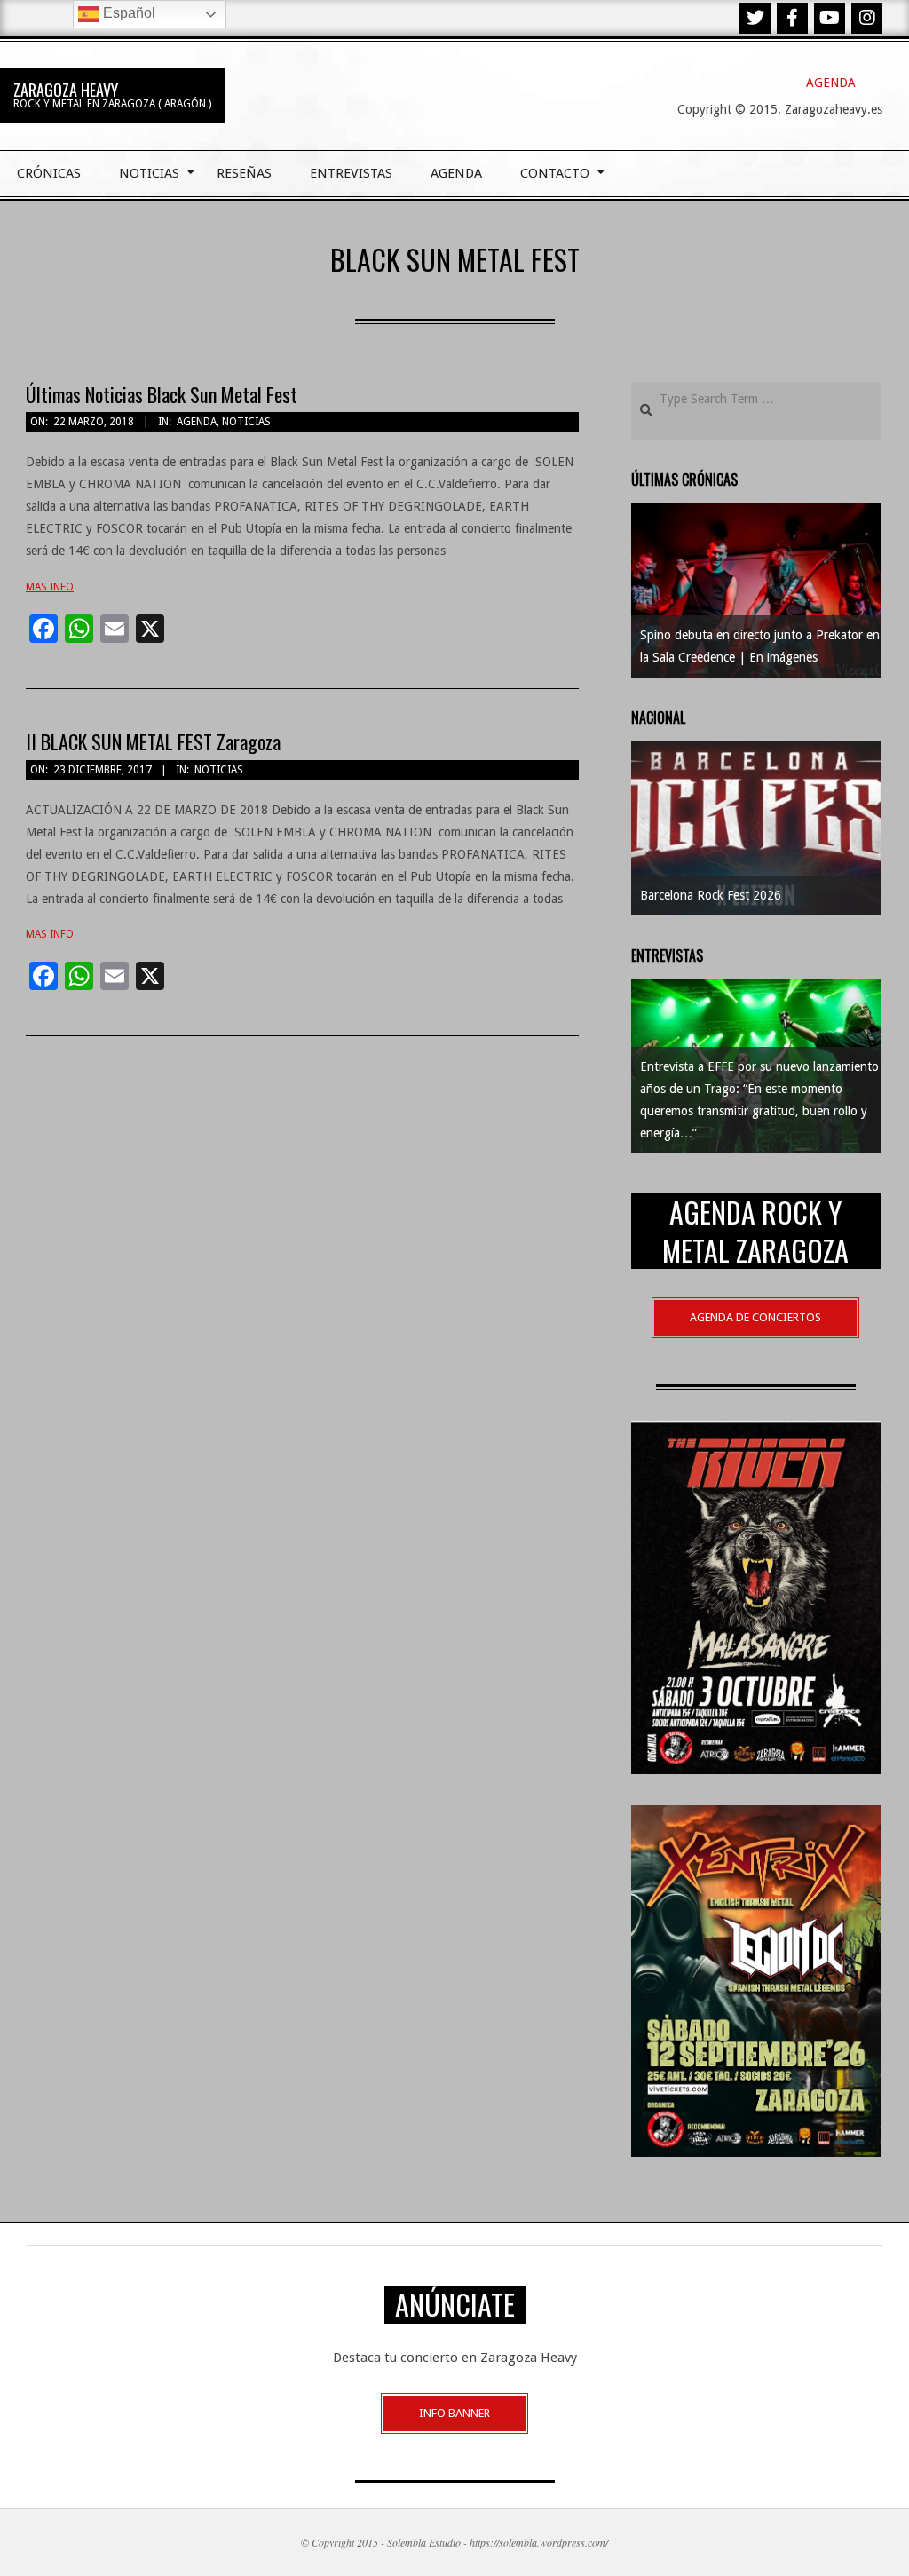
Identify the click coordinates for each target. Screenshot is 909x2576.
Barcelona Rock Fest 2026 (711, 895)
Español (127, 13)
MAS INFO (50, 587)
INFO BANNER (454, 2413)
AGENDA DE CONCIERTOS (755, 1317)
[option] (756, 590)
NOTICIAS (246, 422)
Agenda (197, 422)
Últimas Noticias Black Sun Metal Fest (162, 394)
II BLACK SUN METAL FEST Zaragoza (153, 741)
